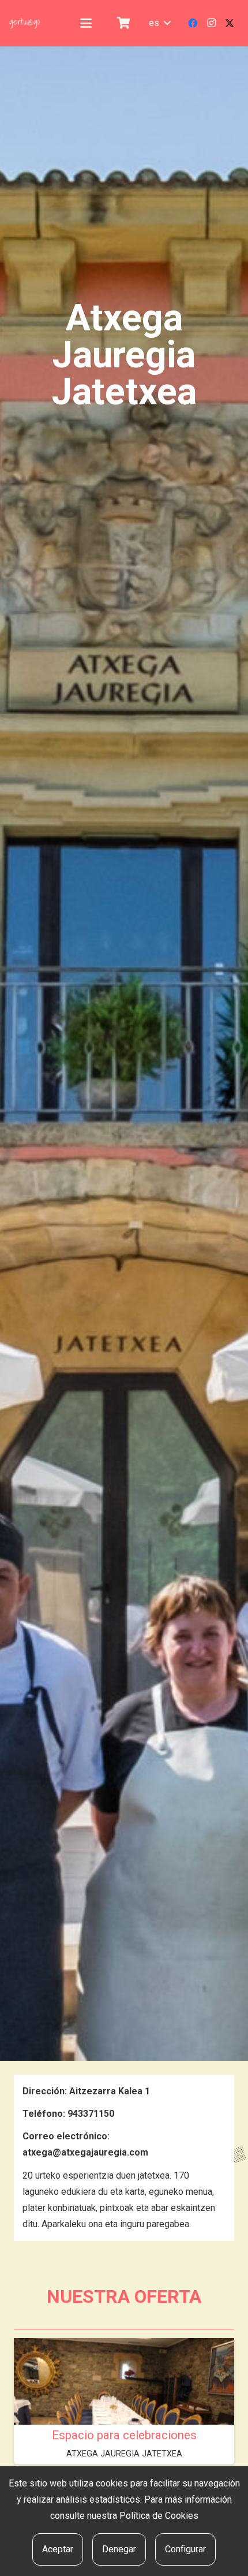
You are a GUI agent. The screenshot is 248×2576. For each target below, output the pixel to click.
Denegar (119, 2549)
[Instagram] (211, 23)
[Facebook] (193, 23)
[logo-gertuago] (25, 23)
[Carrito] (123, 23)
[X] (230, 23)
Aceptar (58, 2549)
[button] (86, 23)
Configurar (185, 2549)
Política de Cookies (159, 2516)
